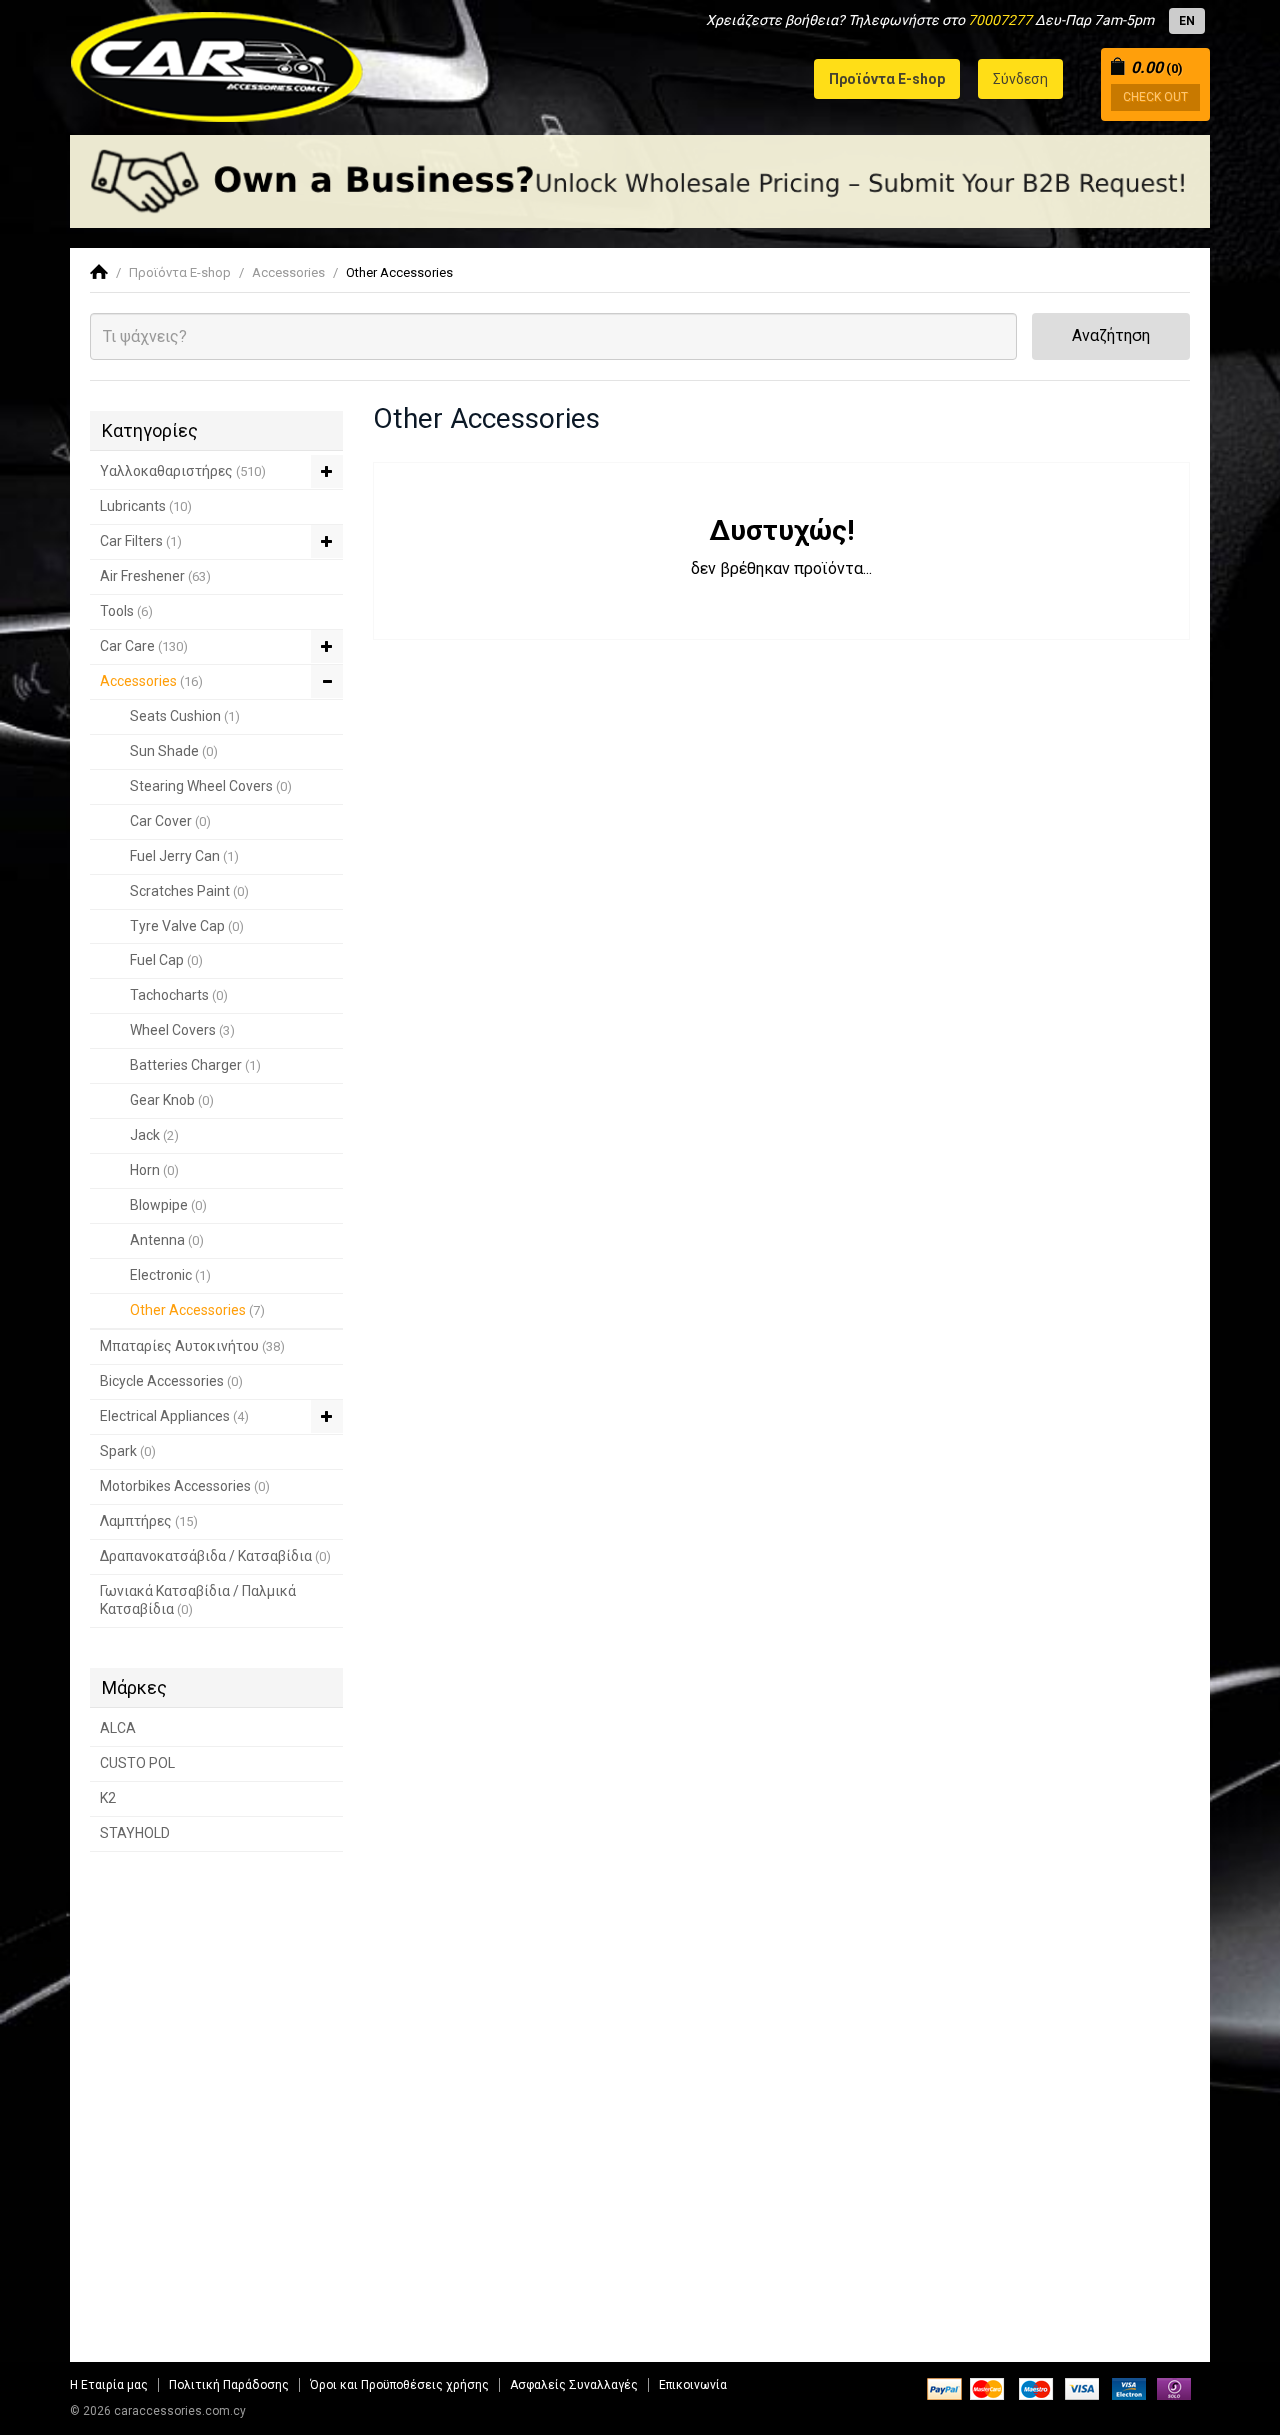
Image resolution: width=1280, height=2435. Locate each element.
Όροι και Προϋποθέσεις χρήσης (399, 2385)
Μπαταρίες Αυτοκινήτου (192, 1346)
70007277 (1000, 20)
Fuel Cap (166, 960)
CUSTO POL (137, 1763)
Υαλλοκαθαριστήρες (183, 471)
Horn (154, 1170)
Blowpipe (168, 1205)
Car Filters (141, 541)
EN (1187, 21)
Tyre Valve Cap (187, 926)
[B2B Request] (640, 181)
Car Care (144, 646)
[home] (99, 272)
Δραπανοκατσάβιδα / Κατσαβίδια (215, 1556)
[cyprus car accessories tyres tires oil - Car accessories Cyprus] (217, 61)
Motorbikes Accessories (185, 1486)
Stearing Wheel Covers (211, 786)
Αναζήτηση (1111, 335)
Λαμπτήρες (149, 1521)
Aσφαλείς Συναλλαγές (574, 2385)
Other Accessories (399, 272)
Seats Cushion (185, 716)
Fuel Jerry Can (184, 856)
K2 (108, 1798)
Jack (154, 1135)
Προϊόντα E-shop (180, 272)
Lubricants (146, 506)
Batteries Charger (195, 1065)
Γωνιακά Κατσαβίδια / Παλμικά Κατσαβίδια (198, 1600)
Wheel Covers (182, 1030)
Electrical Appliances (174, 1416)
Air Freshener (155, 576)
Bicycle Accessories (171, 1381)
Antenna (167, 1240)
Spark (128, 1451)
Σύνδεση (1020, 79)
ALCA (118, 1728)
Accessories (288, 272)
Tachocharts (179, 995)
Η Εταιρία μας (109, 2385)
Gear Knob (172, 1100)
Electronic (170, 1275)
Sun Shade (174, 751)
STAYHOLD (135, 1833)
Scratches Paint (189, 891)
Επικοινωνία (693, 2385)
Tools (126, 611)
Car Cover (170, 821)
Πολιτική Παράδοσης (229, 2385)
